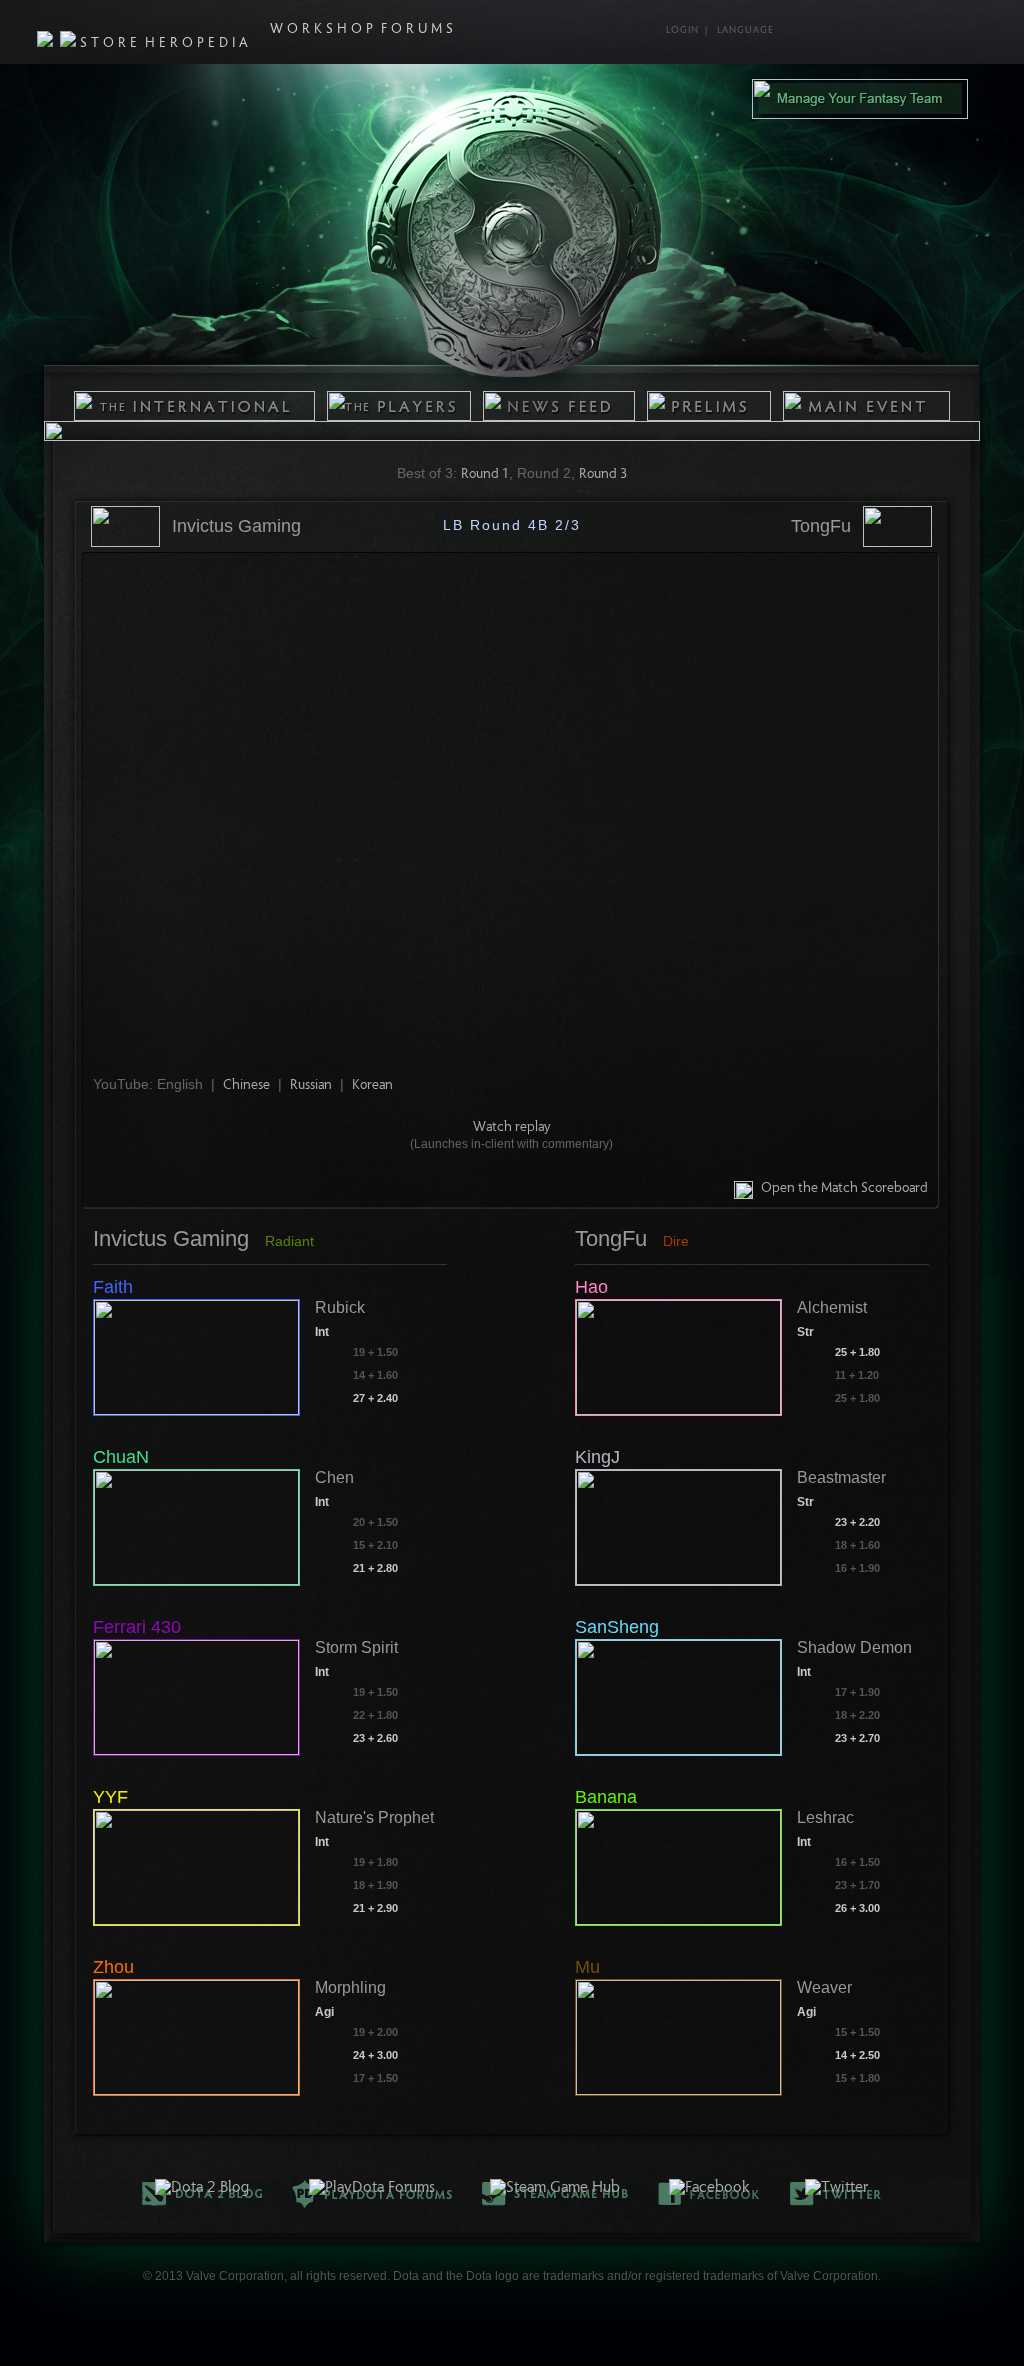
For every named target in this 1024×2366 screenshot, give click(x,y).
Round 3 (603, 475)
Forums (419, 30)
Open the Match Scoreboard (844, 1189)
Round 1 (485, 475)
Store (110, 44)
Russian (311, 1086)
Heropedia (198, 44)
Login (682, 31)
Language (745, 31)
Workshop (323, 30)
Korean (372, 1086)
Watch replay (512, 1128)
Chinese (246, 1086)
